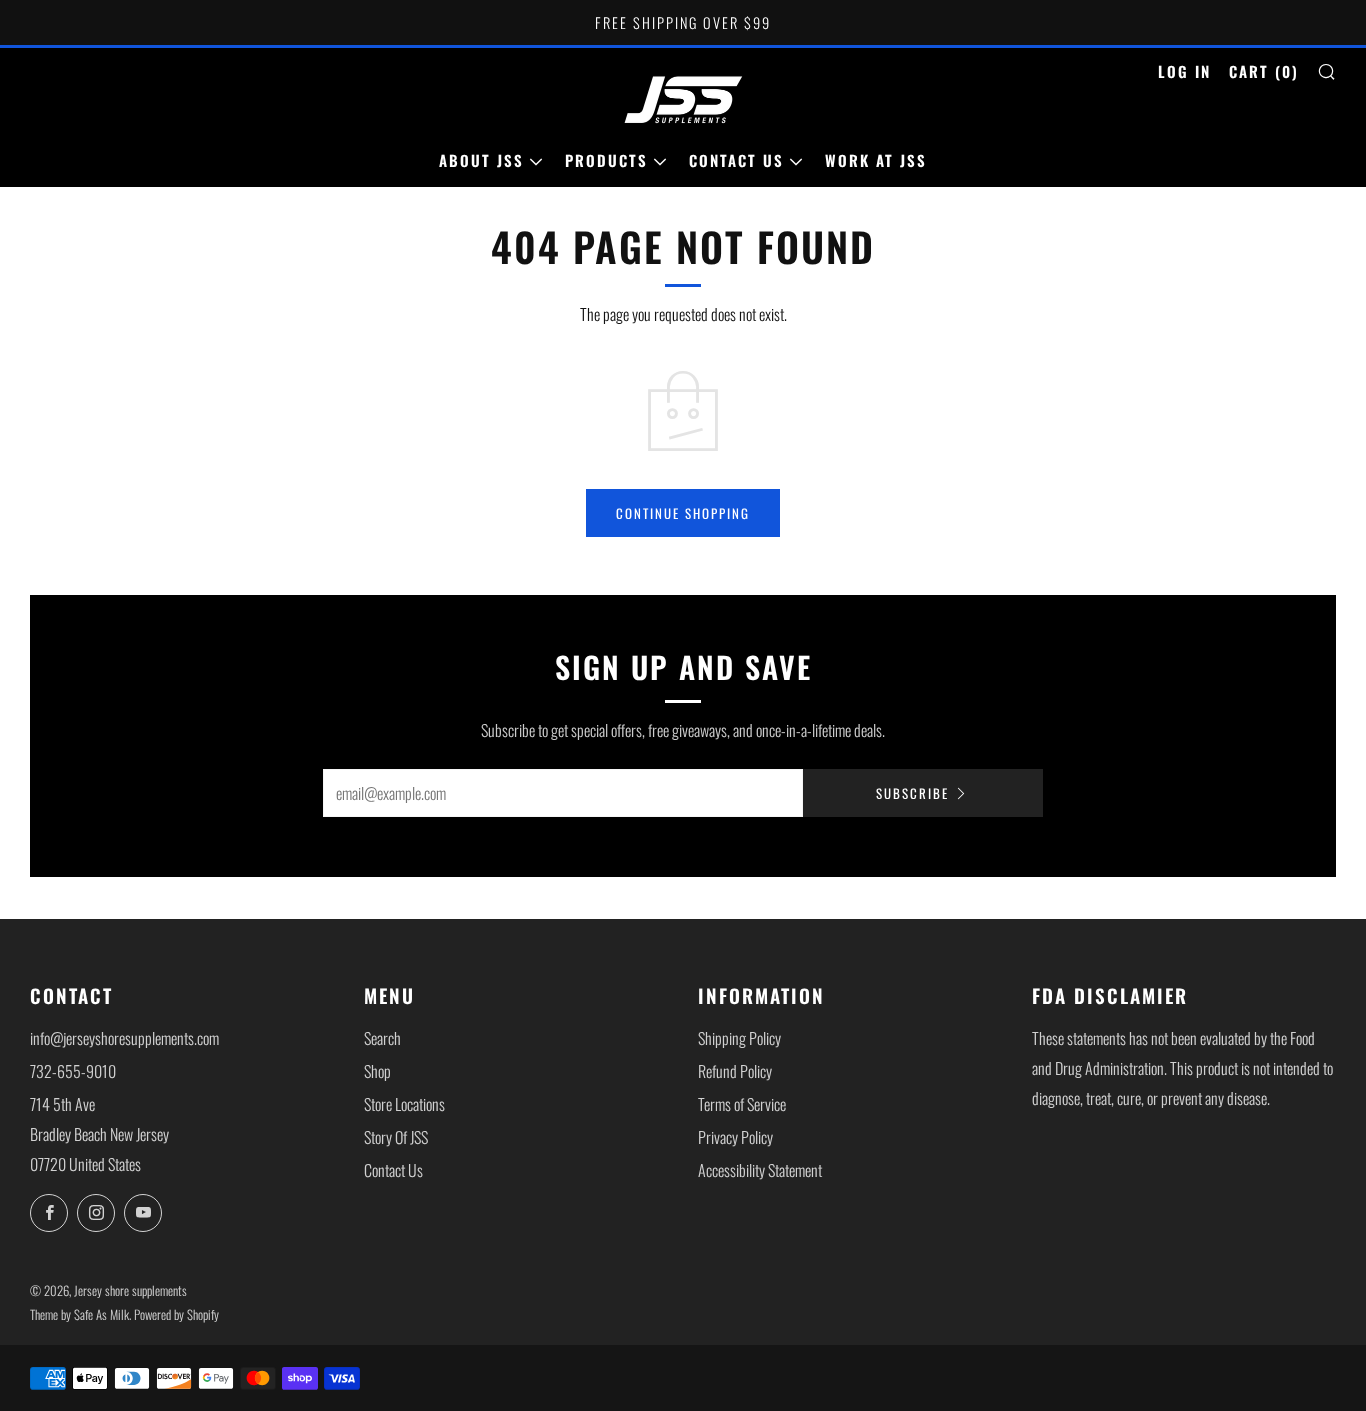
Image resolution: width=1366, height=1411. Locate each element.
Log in (1184, 71)
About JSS (481, 160)
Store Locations (404, 1104)
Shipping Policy (739, 1038)
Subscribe (912, 793)
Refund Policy (735, 1071)
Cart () (1264, 71)
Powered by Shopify (176, 1314)
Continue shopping (683, 513)
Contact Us (736, 160)
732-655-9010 (73, 1071)
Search (382, 1038)
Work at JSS (876, 160)
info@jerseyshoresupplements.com (124, 1038)
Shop (377, 1071)
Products (606, 160)
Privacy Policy (735, 1137)
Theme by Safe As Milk (79, 1314)
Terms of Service (742, 1104)
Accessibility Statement (760, 1170)
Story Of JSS (396, 1137)
